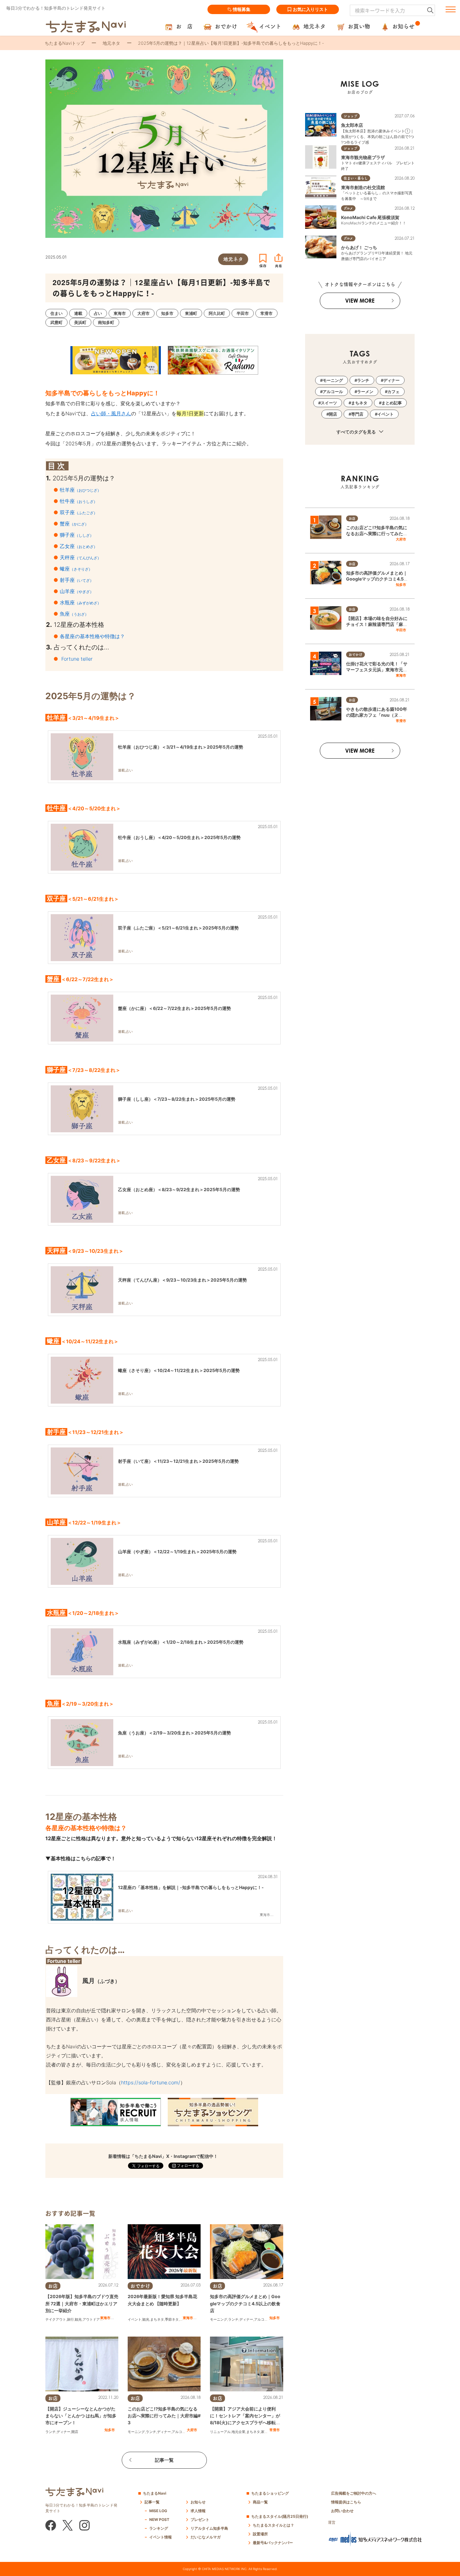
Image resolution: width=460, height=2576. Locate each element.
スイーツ (329, 403)
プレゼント (200, 2520)
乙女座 (79, 546)
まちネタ (157, 2319)
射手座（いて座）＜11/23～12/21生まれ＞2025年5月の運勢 (178, 1461)
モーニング (219, 2319)
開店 (75, 2432)
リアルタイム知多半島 (209, 2528)
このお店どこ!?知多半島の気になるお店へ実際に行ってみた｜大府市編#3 (164, 2416)
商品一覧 (260, 2502)
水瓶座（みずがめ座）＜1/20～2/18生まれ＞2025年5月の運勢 (181, 1642)
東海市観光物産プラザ (363, 157)
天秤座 (80, 557)
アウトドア (91, 2319)
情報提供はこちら (346, 2502)
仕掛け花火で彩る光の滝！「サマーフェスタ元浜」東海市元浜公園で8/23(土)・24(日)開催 (377, 670)
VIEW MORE (360, 301)
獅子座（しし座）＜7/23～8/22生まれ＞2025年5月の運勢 (177, 1099)
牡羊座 (80, 490)
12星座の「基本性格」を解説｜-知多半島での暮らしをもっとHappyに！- (191, 1887)
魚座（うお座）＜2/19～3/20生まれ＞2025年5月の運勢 (174, 1733)
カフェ (394, 392)
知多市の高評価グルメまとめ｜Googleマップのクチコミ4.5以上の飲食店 (245, 2303)
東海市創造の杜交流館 (363, 187)
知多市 (275, 2318)
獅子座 (77, 535)
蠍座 (76, 569)
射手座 (77, 580)
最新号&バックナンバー (273, 2543)
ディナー (246, 2319)
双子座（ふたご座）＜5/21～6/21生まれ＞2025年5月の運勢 (178, 928)
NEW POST (159, 2520)
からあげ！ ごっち (359, 247)
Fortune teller (77, 659)
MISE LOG (158, 2511)
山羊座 (77, 591)
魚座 (74, 614)
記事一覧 (164, 2460)
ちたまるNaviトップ (65, 43)
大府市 (192, 2430)
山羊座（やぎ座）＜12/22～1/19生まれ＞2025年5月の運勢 (177, 1552)
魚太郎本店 (352, 125)
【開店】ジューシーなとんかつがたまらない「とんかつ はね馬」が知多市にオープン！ (81, 2416)
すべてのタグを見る (357, 432)
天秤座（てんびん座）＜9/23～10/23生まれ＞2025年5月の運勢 (182, 1280)
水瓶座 (80, 602)
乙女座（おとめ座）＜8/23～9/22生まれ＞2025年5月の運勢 (179, 1189)
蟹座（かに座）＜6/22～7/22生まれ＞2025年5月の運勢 (174, 1008)
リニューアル (220, 2432)
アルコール (263, 2319)
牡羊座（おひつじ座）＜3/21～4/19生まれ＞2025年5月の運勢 (181, 747)
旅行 (70, 2319)
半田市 (401, 630)
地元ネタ (111, 43)
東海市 (105, 2318)
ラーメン (365, 392)
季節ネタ (172, 2319)
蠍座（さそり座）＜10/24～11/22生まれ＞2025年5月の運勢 (179, 1370)
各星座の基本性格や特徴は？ (92, 636)
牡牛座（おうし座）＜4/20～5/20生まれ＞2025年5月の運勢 (179, 837)
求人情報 (198, 2511)
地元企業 (238, 2432)
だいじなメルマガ (206, 2537)
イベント (135, 2319)
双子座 (79, 512)
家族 (264, 2432)
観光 (78, 2319)
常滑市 (275, 2430)
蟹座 (74, 524)
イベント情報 (161, 2537)
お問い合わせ (342, 2511)
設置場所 (260, 2534)
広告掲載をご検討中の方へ (354, 2493)
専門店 (357, 414)
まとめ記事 (392, 403)
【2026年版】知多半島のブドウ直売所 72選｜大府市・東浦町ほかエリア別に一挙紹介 (82, 2303)
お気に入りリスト (310, 9)
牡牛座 (79, 501)
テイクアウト (56, 2319)
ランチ (233, 2319)
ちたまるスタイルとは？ (273, 2525)
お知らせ (198, 2502)
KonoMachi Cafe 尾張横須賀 (370, 217)
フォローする (188, 2166)
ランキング (159, 2528)
